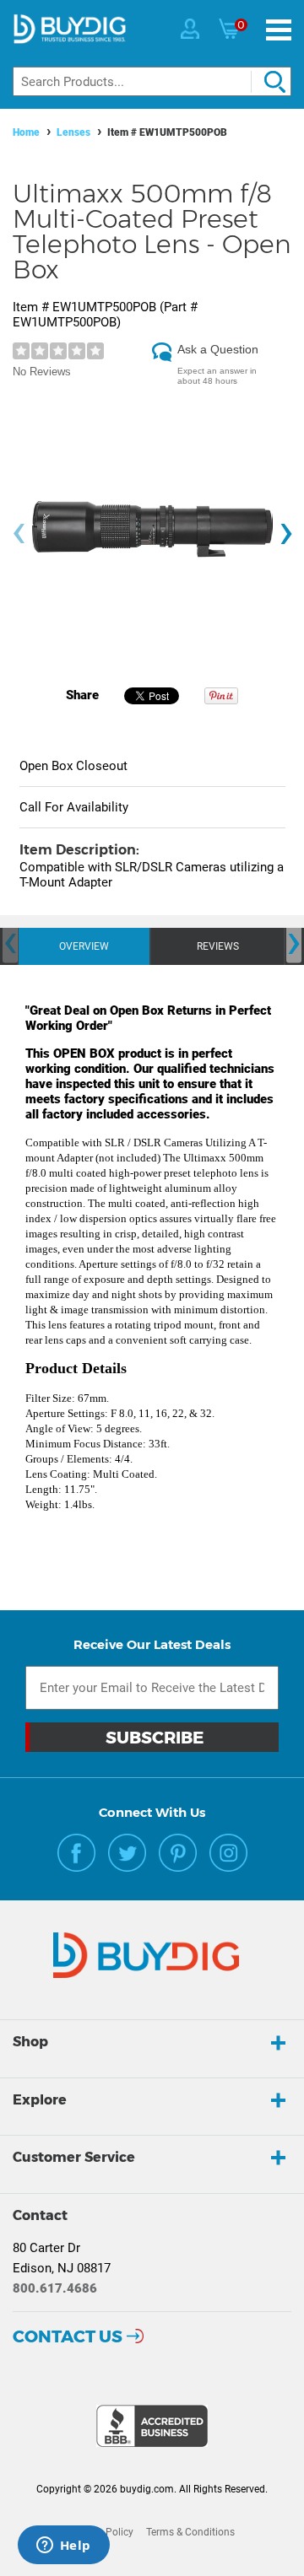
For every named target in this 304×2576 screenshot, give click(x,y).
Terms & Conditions (190, 2532)
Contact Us (68, 2336)
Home (26, 132)
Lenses (73, 132)
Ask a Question (218, 349)
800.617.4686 (55, 2288)
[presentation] (19, 534)
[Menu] (279, 30)
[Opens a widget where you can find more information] (63, 2546)
